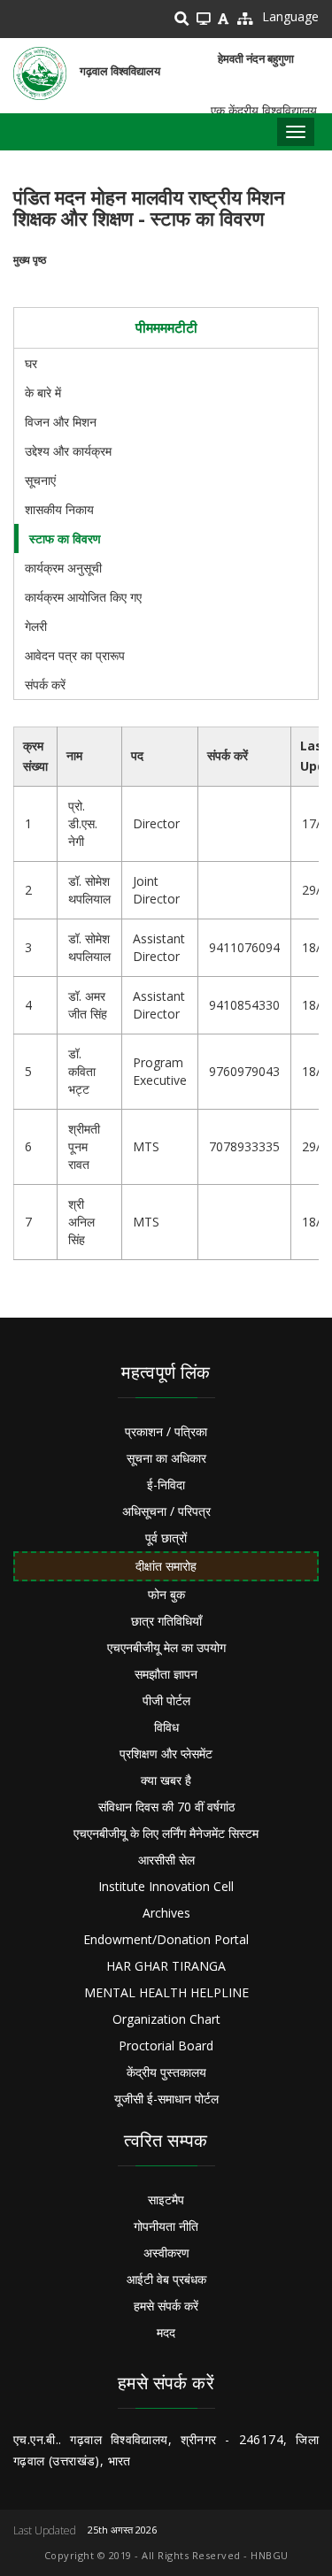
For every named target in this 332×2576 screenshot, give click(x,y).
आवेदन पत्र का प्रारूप (75, 655)
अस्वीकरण (166, 2253)
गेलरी (36, 626)
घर (31, 363)
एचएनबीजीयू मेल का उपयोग (166, 1647)
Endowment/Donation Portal (166, 1939)
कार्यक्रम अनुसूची (63, 568)
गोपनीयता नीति (166, 2226)
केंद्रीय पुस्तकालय (166, 2072)
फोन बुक (166, 1594)
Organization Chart (166, 2019)
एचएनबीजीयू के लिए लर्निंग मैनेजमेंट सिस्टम (166, 1833)
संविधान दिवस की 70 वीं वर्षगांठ (166, 1807)
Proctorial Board (166, 2045)
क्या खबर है (166, 1780)
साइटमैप (166, 2199)
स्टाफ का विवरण (65, 538)
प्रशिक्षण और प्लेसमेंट (166, 1753)
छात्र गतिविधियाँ (166, 1621)
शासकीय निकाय (59, 509)
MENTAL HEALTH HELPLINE (166, 1992)
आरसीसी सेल (166, 1860)
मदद (166, 2332)
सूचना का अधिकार (166, 1458)
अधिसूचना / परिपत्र (166, 1511)
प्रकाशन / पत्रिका (166, 1431)
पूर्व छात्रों (166, 1538)
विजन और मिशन (61, 422)
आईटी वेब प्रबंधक (166, 2279)
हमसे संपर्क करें (166, 2306)
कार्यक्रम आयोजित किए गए (83, 597)
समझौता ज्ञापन (166, 1674)
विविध (166, 1727)
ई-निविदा (166, 1484)
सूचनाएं (40, 480)
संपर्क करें (45, 684)
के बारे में (43, 392)
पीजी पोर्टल (166, 1700)
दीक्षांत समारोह (166, 1566)
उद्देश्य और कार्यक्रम (68, 451)
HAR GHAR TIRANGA (166, 1966)
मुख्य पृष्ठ (30, 260)
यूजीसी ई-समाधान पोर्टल (166, 2099)
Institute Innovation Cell (166, 1886)
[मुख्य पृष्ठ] (40, 73)
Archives (166, 1913)
